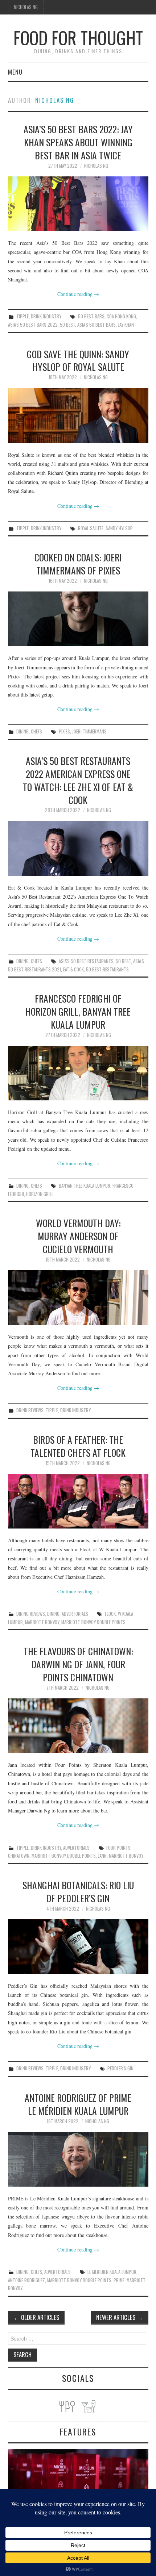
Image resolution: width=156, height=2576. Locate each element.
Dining (22, 731)
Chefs (36, 731)
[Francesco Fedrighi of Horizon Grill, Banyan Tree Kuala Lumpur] (78, 1073)
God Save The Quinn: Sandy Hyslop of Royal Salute (78, 360)
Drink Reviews (30, 1410)
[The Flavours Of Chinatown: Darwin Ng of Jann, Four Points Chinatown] (78, 1726)
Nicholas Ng (26, 7)
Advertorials (75, 1614)
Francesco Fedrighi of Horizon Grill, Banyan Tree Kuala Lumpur (78, 1011)
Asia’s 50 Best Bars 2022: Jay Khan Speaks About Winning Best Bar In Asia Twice (78, 142)
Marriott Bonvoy (42, 1622)
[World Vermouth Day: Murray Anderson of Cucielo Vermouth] (78, 1298)
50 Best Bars (91, 316)
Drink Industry (46, 316)
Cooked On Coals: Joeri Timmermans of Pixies (78, 564)
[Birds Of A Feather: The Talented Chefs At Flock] (78, 1501)
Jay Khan (126, 325)
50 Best (67, 325)
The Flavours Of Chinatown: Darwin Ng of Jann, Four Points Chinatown (78, 1664)
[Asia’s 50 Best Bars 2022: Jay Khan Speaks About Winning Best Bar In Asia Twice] (78, 204)
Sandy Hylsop (119, 528)
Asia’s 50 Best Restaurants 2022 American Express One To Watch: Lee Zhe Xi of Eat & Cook (78, 780)
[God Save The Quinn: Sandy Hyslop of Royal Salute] (78, 415)
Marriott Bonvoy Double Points (93, 1622)
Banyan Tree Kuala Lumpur (85, 1186)
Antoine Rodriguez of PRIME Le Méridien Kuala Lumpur (78, 2104)
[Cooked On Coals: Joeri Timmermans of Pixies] (78, 619)
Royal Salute (91, 528)
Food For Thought (78, 37)
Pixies (64, 731)
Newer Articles (120, 2317)
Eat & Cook (73, 969)
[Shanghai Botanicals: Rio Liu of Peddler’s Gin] (78, 1947)
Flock (110, 1614)
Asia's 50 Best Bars (97, 325)
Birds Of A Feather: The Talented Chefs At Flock (78, 1446)
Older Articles (36, 2317)
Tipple (22, 316)
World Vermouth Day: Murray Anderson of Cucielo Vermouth (78, 1236)
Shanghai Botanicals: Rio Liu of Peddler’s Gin (78, 1891)
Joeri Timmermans (89, 731)
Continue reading (78, 294)
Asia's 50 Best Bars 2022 (33, 325)
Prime (119, 2280)
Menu (15, 72)
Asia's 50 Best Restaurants (86, 961)
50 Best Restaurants (107, 969)
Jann (102, 1856)
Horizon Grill (40, 1194)
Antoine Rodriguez (26, 2280)
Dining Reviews (31, 1614)
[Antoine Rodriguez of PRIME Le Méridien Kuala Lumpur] (78, 2159)
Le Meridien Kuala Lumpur (112, 2272)
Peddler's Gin (120, 2068)
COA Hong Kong (121, 316)
